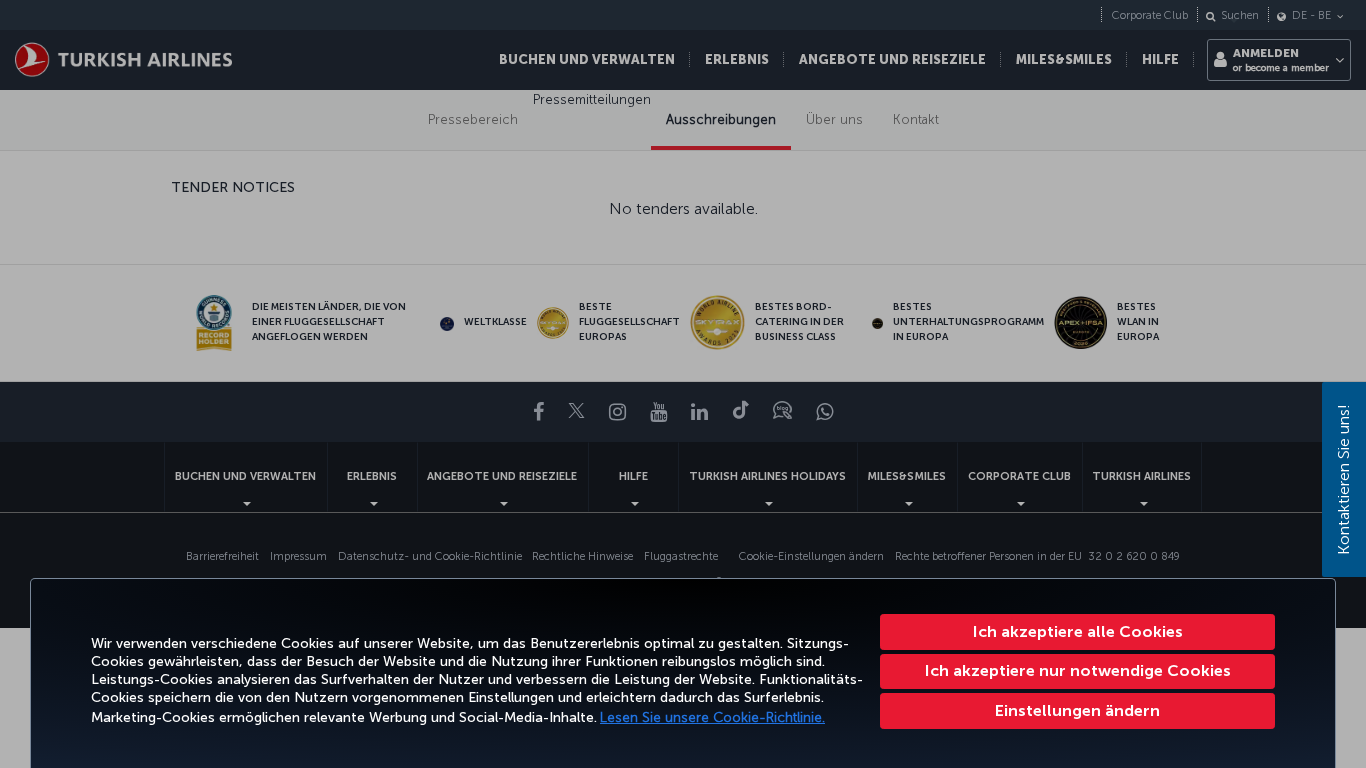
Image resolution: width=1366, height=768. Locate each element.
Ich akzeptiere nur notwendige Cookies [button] (1078, 670)
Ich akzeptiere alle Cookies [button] (1078, 631)
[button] (1077, 711)
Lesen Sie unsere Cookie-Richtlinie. (712, 717)
